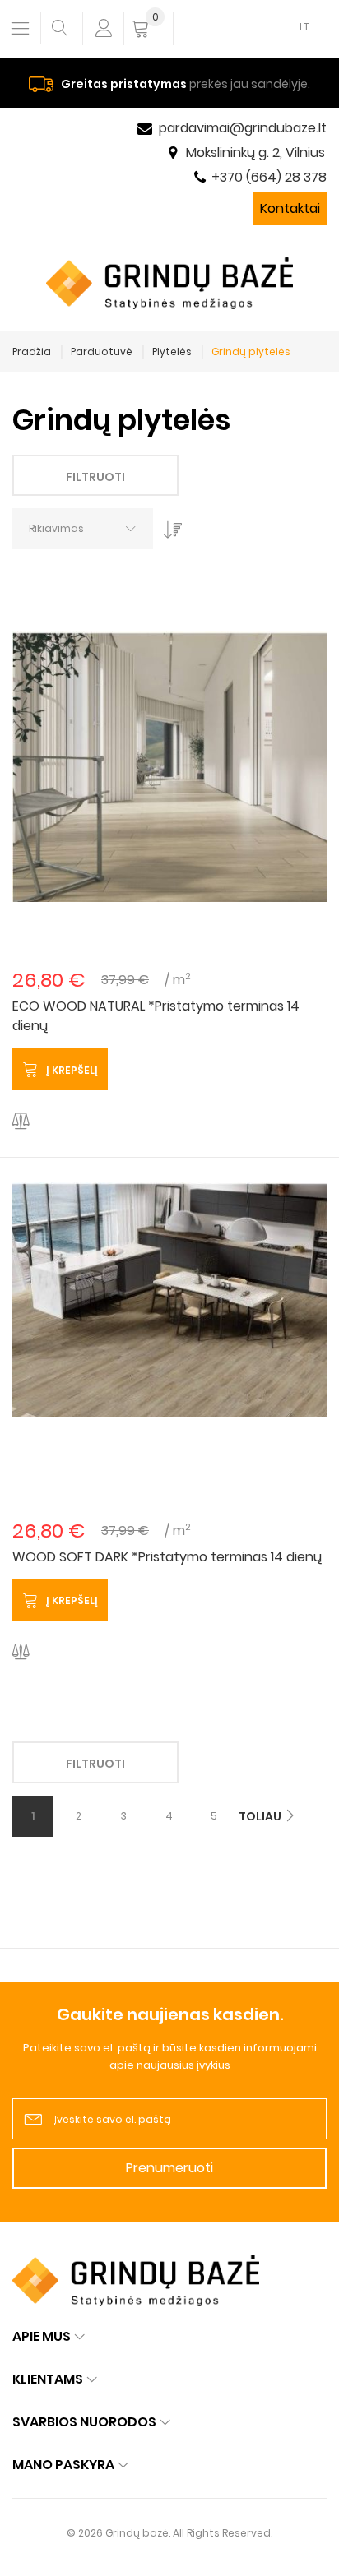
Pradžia (32, 351)
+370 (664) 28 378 (269, 177)
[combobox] (83, 529)
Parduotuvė (102, 351)
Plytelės (172, 351)
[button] (21, 1122)
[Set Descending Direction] (169, 525)
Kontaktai (290, 208)
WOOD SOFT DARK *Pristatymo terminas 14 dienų (167, 1557)
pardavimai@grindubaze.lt (243, 128)
